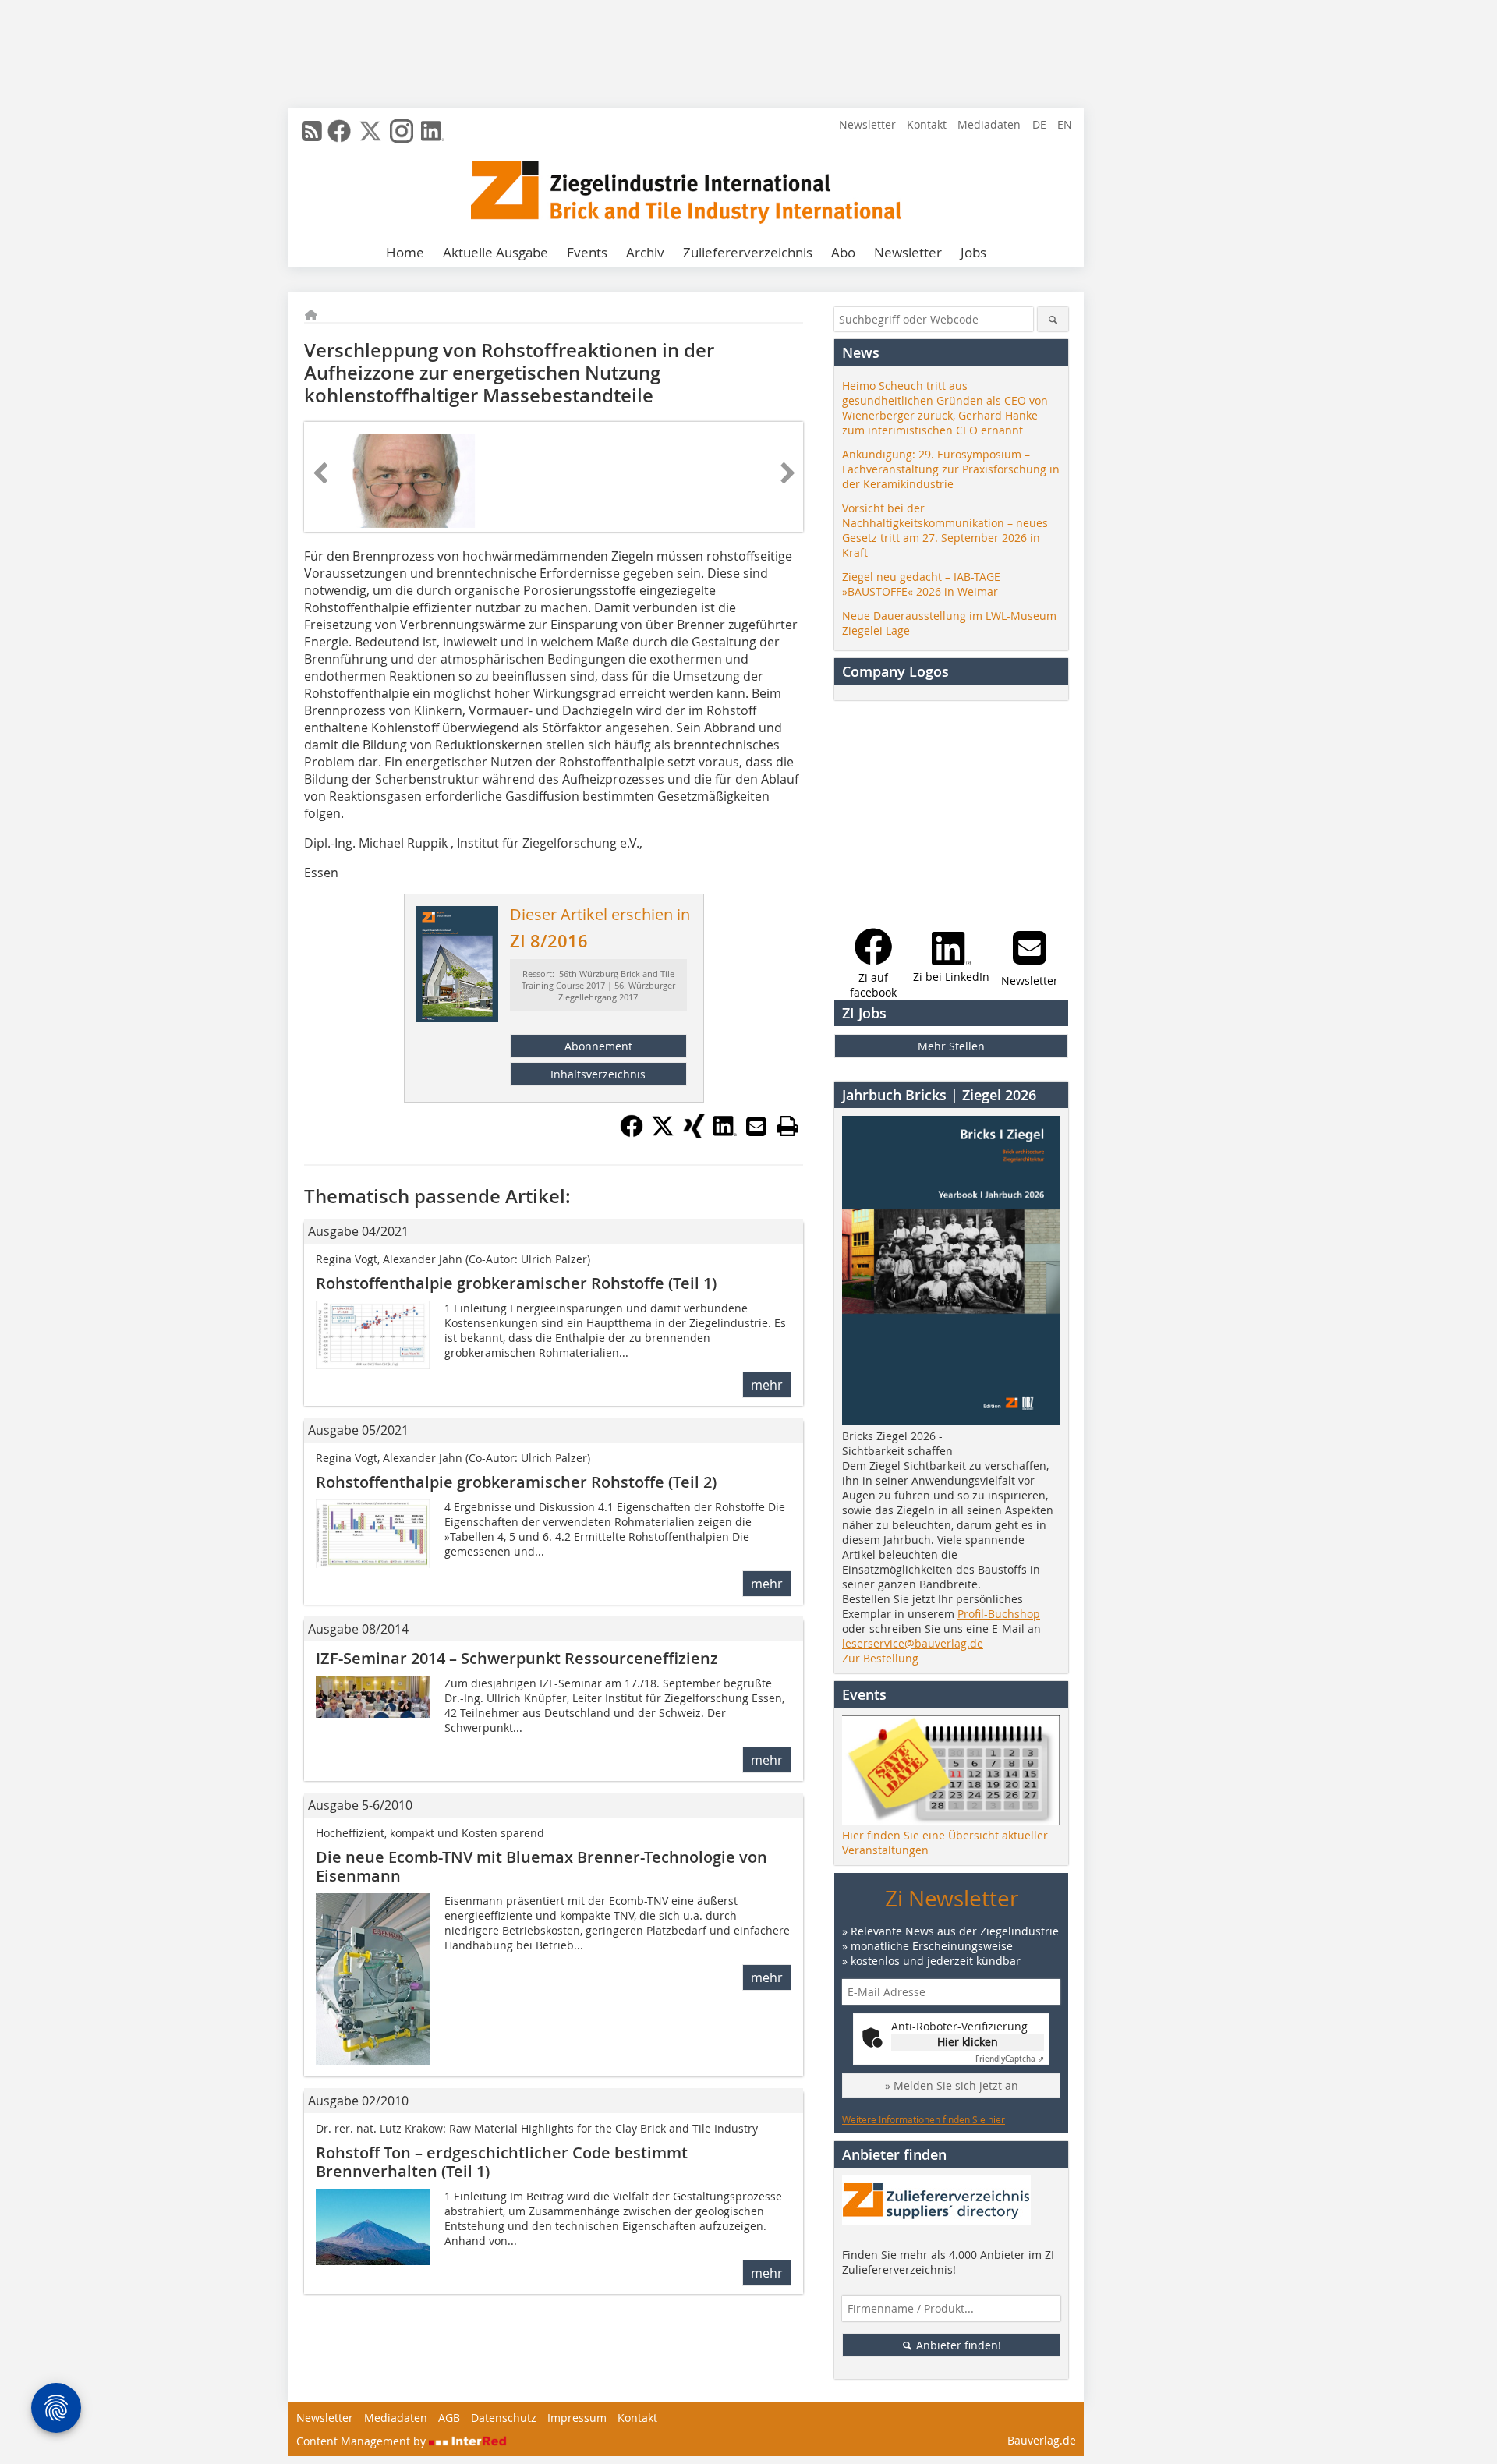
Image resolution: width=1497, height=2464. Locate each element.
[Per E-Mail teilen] (756, 1126)
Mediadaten (989, 124)
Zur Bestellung (880, 1658)
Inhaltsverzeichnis (598, 1074)
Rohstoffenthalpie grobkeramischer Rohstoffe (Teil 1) (516, 1283)
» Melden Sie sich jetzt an (952, 2085)
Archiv (645, 252)
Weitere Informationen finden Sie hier (924, 2119)
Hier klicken (968, 2042)
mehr (767, 1385)
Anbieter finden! (957, 2345)
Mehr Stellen (951, 1046)
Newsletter (867, 124)
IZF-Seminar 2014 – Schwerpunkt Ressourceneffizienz (517, 1658)
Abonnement (598, 1046)
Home (405, 252)
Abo (843, 252)
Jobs (973, 252)
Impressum (577, 2418)
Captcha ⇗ (1010, 2059)
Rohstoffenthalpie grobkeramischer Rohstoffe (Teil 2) (516, 1482)
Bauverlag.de (1042, 2440)
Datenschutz (504, 2418)
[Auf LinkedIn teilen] (725, 1133)
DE (1039, 124)
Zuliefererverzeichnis (748, 252)
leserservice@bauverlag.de (913, 1643)
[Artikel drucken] (787, 1126)
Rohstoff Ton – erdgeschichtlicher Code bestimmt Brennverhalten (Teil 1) (502, 2162)
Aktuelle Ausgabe (495, 252)
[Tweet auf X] (663, 1133)
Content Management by (363, 2441)
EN (1065, 124)
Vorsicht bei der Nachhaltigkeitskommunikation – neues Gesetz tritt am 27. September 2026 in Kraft (945, 530)
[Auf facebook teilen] (632, 1133)
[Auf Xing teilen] (694, 1133)
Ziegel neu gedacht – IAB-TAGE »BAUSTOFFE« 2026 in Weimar (921, 584)
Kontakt (927, 124)
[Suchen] (1053, 319)
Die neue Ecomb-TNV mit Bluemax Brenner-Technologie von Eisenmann (541, 1866)
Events (587, 252)
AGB (449, 2418)
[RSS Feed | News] (312, 131)
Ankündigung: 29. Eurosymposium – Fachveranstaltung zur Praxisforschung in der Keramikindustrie (951, 469)
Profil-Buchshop (999, 1614)
